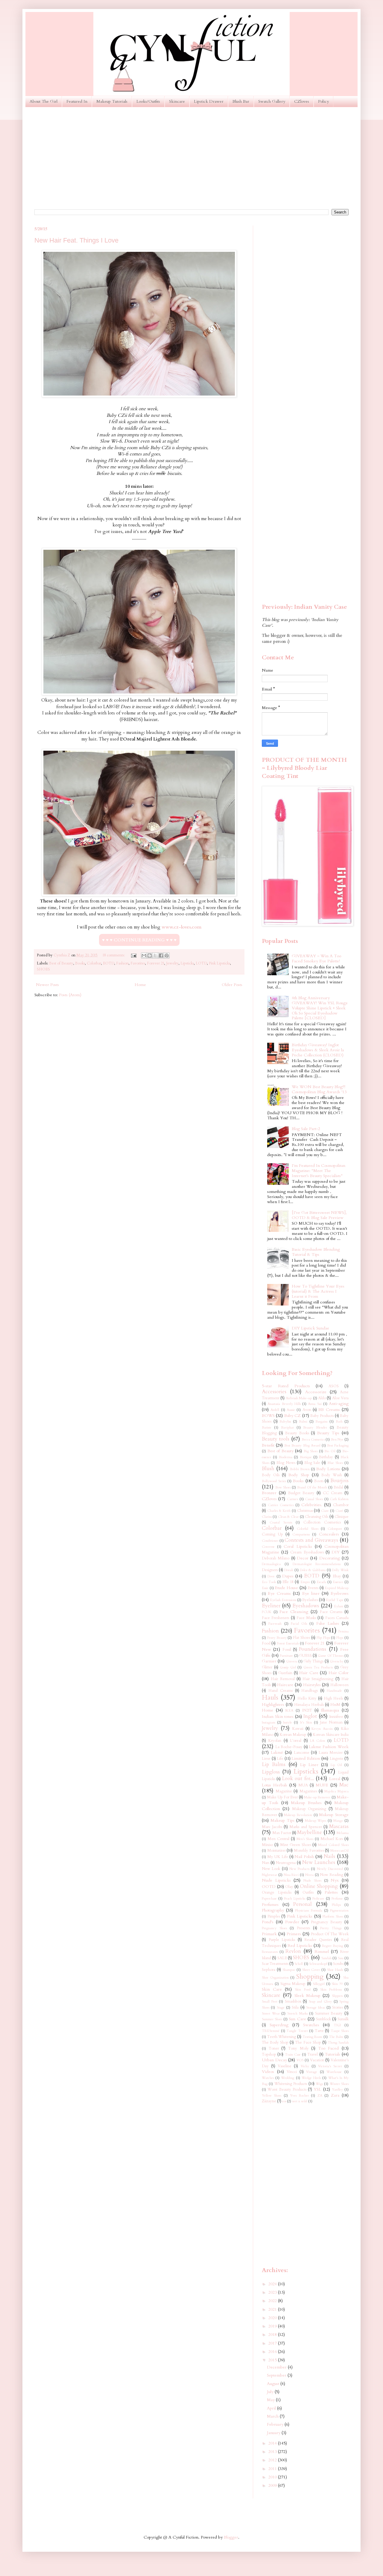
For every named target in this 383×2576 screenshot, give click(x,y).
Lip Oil (336, 1765)
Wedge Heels (311, 2078)
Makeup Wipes (316, 1821)
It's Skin (306, 1722)
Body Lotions (328, 1469)
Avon (307, 1410)
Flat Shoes (301, 1638)
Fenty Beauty (277, 1638)
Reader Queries (318, 1940)
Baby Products (322, 1416)
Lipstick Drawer (209, 101)
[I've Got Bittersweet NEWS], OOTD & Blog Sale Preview (319, 1215)
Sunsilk (343, 2019)
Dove (271, 1576)
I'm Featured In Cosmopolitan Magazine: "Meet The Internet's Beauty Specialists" (319, 1171)
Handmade (334, 1691)
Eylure (339, 1606)
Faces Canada (337, 1618)
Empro (305, 1582)
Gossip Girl (288, 1667)
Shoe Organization (275, 1978)
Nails (329, 1856)
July (271, 2392)
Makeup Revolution (298, 1815)
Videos (268, 2072)
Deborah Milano (276, 1558)
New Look (271, 1869)
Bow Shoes (283, 1487)
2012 (273, 2460)
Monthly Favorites (309, 1851)
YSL (317, 2089)
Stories (338, 2008)
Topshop (269, 2055)
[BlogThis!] (150, 955)
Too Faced (329, 2048)
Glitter (267, 1667)
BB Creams (329, 1410)
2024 (273, 2284)
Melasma (343, 1833)
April (272, 2408)
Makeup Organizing (309, 1809)
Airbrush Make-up (299, 1398)
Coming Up (272, 1534)
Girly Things (313, 1661)
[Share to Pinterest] (167, 955)
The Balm (336, 2037)
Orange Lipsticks (277, 1893)
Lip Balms (274, 1764)
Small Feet (270, 2002)
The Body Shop (275, 2043)
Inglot (310, 1716)
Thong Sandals (338, 2043)
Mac (344, 1785)
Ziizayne (269, 2101)
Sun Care (297, 2019)
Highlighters (273, 1705)
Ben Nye (337, 1440)
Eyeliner (271, 1606)
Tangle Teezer (297, 2031)
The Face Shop (308, 2043)
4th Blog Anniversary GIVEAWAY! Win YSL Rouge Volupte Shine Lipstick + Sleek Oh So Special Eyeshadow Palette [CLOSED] (320, 1008)
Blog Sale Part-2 (306, 1129)
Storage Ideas (315, 2008)
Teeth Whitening (282, 2037)
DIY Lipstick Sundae (310, 1328)
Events (313, 1588)
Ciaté (339, 1511)
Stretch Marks (297, 2014)
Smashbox (293, 2002)
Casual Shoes (314, 1499)
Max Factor (282, 1833)
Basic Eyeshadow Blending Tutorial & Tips (316, 1252)
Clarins (267, 1517)
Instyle (288, 1722)
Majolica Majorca (336, 1791)
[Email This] (144, 955)
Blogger (231, 2537)
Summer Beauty (329, 2014)
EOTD (109, 963)
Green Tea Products (318, 1667)
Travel (313, 2055)
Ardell (275, 1410)
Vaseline (285, 2066)
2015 (273, 2360)
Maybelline (310, 1832)
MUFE (322, 1785)
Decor (303, 1558)
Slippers (337, 1996)
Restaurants (270, 1952)
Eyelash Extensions (283, 1600)
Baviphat (287, 1428)
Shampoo (289, 1970)
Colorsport (335, 1529)
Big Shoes (311, 1451)
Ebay (337, 1576)
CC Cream (333, 1493)
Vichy (305, 2066)
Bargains (321, 1422)
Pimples (274, 1917)
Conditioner (270, 1541)
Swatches (311, 2025)
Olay (289, 1887)
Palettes (331, 1892)
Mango (338, 1821)
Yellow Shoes (272, 2096)
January (274, 2433)
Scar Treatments (275, 1964)
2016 (273, 2352)
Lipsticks (187, 963)
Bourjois (339, 1481)
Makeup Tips (282, 1820)
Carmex (293, 1499)
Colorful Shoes (308, 1529)
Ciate (325, 1511)
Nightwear (269, 1875)
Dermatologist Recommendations (317, 1564)
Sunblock (323, 2019)
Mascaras (339, 1826)
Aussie (291, 1410)
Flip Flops (323, 1638)
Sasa (341, 1958)
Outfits (308, 1893)
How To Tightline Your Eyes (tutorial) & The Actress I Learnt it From (318, 1291)
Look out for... (298, 1778)
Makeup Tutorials (112, 101)
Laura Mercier (331, 1753)
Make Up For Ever (282, 1797)
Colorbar (94, 963)
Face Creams (331, 1612)
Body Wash (332, 1475)
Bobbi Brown (300, 1469)
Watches (268, 2078)
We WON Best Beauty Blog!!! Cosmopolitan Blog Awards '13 (319, 1089)
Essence (338, 1582)
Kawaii (298, 1729)
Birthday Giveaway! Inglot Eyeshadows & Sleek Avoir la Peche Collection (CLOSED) (318, 1050)
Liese (266, 1759)
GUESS (306, 1656)
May (271, 2400)
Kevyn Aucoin (322, 1729)
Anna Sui (315, 1404)
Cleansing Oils (317, 1517)
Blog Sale (312, 1463)
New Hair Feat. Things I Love (76, 240)
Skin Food (303, 1990)
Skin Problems (331, 1990)
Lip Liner (309, 1765)
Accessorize (316, 1392)
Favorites (138, 963)
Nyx (335, 1880)
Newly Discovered (330, 1869)
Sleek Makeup (307, 1996)
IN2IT (307, 1710)
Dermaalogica (271, 1564)
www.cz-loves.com (181, 927)
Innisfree (336, 1717)
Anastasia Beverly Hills (284, 1404)
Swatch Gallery (272, 101)
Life (280, 1759)
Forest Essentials (288, 1643)
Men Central (278, 1839)
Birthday (326, 1457)
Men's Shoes (305, 1839)
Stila (295, 2008)
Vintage (312, 2072)
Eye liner (311, 1593)
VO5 (300, 2060)
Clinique (342, 1517)
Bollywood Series (274, 1481)
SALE (282, 1958)
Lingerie (337, 1759)
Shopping (310, 1977)
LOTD (201, 963)
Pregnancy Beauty (327, 1922)
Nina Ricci (291, 1875)
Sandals (326, 1958)
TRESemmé (271, 2031)
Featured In (77, 101)
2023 (273, 2292)
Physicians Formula (308, 1911)
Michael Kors (332, 1839)
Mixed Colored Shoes (333, 1845)
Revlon (293, 1951)
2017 (273, 2343)
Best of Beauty (61, 963)
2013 (273, 2452)
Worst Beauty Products (287, 2090)
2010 (273, 2477)
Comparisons (301, 1534)
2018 (273, 2335)
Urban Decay (274, 2060)
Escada (321, 1582)
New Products (299, 1869)
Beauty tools (276, 1439)
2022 (273, 2301)
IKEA (289, 1710)
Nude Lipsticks (276, 1880)
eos (284, 2101)
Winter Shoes (339, 2084)
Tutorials (332, 2054)
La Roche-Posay (289, 1747)
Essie (265, 1588)
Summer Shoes (272, 2019)
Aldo (322, 1398)
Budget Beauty (301, 1493)
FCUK (267, 1612)
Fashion (122, 963)
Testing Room (313, 2037)
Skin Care (272, 1989)
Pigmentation (339, 1911)
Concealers (329, 1534)
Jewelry (172, 963)
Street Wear (271, 2014)
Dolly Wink (340, 1570)
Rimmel (322, 1952)
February (276, 2424)
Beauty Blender (315, 1428)
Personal (303, 1904)
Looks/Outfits (148, 101)
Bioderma (286, 1457)
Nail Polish (304, 1857)
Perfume (337, 1899)
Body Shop (299, 1475)
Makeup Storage (334, 1815)
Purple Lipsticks (282, 1940)
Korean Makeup (293, 1735)
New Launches (319, 1862)
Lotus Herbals (275, 1785)
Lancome (302, 1753)
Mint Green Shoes (296, 1845)
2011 (273, 2469)
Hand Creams (281, 1691)
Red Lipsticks (300, 1946)
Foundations (313, 1649)
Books (80, 963)
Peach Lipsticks (295, 1899)
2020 (273, 2318)
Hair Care (309, 1673)
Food (266, 1643)
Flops (340, 1638)
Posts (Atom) (70, 995)
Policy (323, 101)
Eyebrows (340, 1593)
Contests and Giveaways (311, 1540)
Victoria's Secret (330, 2066)
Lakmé (277, 1752)
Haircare (285, 1685)
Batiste (267, 1428)
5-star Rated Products (286, 1386)
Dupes (288, 1576)
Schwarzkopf (318, 1964)
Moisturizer (276, 1851)
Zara (335, 2095)
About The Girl (44, 101)
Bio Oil (330, 1451)
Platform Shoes (333, 1917)
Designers (270, 1570)
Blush (268, 1469)
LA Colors (317, 1741)
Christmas (305, 1511)
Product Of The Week (330, 1934)
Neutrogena (286, 1863)
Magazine (284, 1791)
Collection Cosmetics (322, 1522)
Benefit (268, 1445)
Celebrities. (312, 1505)
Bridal (338, 1487)
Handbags (310, 1691)
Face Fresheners (275, 1618)
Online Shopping (319, 1886)
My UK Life (278, 1857)
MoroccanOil (339, 1851)
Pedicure (318, 1899)
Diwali (289, 1570)
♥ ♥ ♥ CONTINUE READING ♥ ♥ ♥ (139, 940)
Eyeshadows (306, 1606)
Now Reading (332, 1875)
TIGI (337, 2025)
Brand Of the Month (312, 1487)
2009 (273, 2485)
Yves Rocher (299, 2096)
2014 (273, 2443)
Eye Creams (279, 1593)
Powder (292, 1922)
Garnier (269, 1661)
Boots (319, 1481)
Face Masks (306, 1618)
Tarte (319, 2031)
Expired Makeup (337, 1588)
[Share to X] (155, 955)
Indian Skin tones (278, 1716)
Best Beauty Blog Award (302, 1446)
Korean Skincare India (331, 1735)
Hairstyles (312, 1685)
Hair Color (339, 1673)
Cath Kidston (339, 1499)
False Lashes (328, 1623)
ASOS (334, 1386)
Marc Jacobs (272, 1827)
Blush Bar (241, 101)
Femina (344, 1631)
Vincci (292, 2072)
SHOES (43, 969)
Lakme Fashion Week (329, 1747)
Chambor (341, 1505)
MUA (303, 1785)
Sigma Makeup (293, 1984)
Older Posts (232, 985)
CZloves (302, 101)
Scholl (299, 1964)
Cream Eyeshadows (307, 1552)
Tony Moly (298, 2049)
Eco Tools (269, 1582)
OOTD (269, 1887)
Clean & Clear (288, 1517)
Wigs (319, 2084)
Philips (336, 1905)
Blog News (286, 1463)
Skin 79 (337, 1984)
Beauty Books (297, 1433)
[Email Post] (133, 955)
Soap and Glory (320, 2002)
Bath (339, 1422)
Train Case (293, 2055)
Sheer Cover (311, 1970)
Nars (266, 1863)
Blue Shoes (335, 1463)
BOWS (268, 1416)
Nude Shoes (312, 1881)
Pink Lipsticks (219, 963)
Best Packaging (338, 1446)
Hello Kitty (307, 1699)
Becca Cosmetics (313, 1440)
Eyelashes (310, 1600)
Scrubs (338, 1964)
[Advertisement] (191, 158)
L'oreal (296, 1741)
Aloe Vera (340, 1398)
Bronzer (269, 1493)
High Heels (333, 1699)
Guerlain (285, 1673)
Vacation (317, 2060)
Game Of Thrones (330, 1656)
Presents (303, 1928)
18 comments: (114, 955)
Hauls (270, 1697)
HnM (335, 1705)
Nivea (309, 1875)
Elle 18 (288, 1582)
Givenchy (337, 1661)
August (274, 2384)
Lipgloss (271, 1772)
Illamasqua (330, 1710)
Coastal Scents (281, 1522)
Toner (274, 2049)
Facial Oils (299, 1624)
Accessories (274, 1392)
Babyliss (285, 1422)
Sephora (269, 1970)
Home (140, 985)
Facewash (275, 1624)
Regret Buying (333, 1946)
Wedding (288, 2078)
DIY (336, 1552)
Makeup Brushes (306, 1803)
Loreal (335, 1779)
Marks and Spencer (306, 1827)
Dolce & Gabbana (313, 1570)
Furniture (286, 1656)
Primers (294, 1934)
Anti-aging (339, 1404)
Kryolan (275, 1741)
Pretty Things (331, 1928)
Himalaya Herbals (309, 1705)
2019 (273, 2326)
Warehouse (334, 2072)
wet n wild (300, 2101)
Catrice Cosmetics (281, 1505)
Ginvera (292, 1661)
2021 (273, 2309)
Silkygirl (319, 1984)
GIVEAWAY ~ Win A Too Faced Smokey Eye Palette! (316, 958)
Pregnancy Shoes (274, 1928)
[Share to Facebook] (161, 955)
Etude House (286, 1588)
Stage (281, 2008)
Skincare (177, 101)
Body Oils (271, 1475)
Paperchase (269, 1899)
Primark (269, 1934)
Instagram (269, 1722)
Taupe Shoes (340, 2031)
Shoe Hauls (335, 1970)
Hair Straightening (318, 1679)
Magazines (308, 1791)
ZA (320, 2096)
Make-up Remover (317, 1797)
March (273, 2416)
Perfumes (270, 1905)
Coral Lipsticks (298, 1546)
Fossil (287, 1650)
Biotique (306, 1457)
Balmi (303, 1422)
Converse (268, 1547)
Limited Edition (306, 1758)
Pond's (268, 1922)
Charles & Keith (279, 1511)
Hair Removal (283, 1679)
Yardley (337, 2090)
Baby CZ (292, 1416)
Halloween (339, 1685)
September (277, 2375)
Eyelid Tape (335, 1600)
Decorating (330, 1558)
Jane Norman (331, 1722)
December (277, 2367)
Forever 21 (156, 963)
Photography (273, 1910)
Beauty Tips (328, 1433)
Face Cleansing (294, 1612)
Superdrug (279, 2025)
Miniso (267, 1845)
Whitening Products (291, 2084)
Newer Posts (47, 985)
